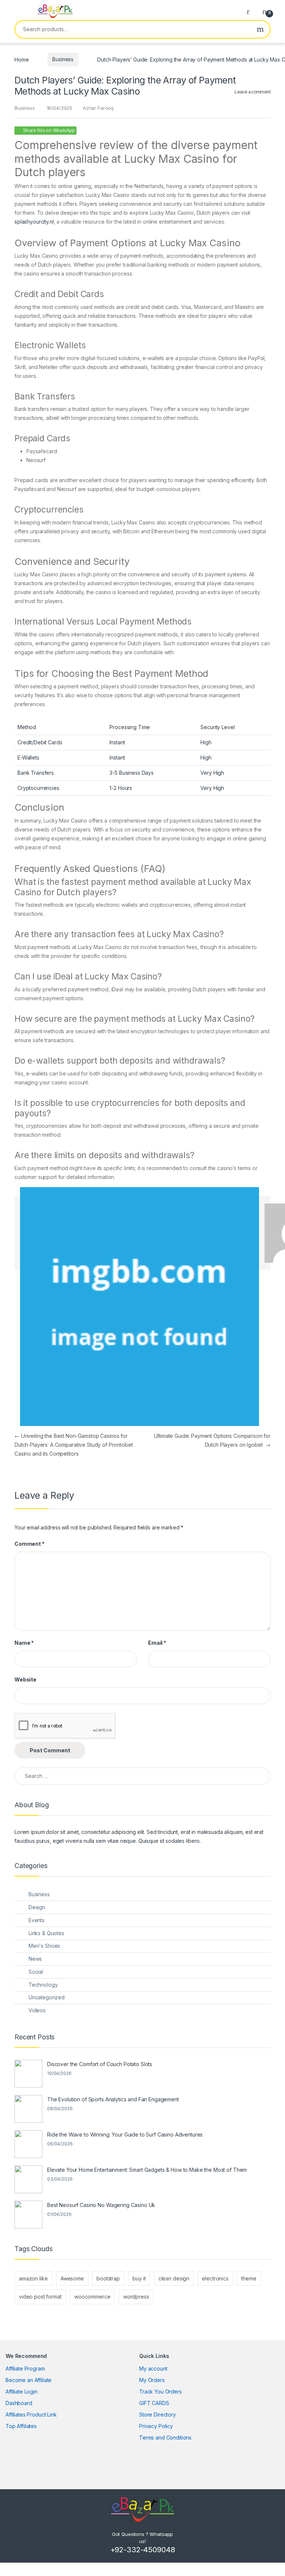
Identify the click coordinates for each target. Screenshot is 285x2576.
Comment (30, 1544)
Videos (37, 2010)
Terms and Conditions (165, 2437)
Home (22, 59)
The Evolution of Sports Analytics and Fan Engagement (113, 2099)
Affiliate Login (22, 2391)
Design (37, 1907)
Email (157, 1643)
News (35, 1959)
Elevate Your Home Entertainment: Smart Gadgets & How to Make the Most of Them (147, 2170)
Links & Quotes (46, 1933)
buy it (139, 2278)
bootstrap (108, 2278)
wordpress (136, 2297)
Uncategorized (47, 1997)
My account (153, 2369)
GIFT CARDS (154, 2403)
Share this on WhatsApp (49, 131)
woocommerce (92, 2297)
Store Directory (158, 2414)
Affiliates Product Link (31, 2414)
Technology (43, 1985)
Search (260, 29)
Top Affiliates (21, 2426)
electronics (215, 2278)
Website (25, 1679)
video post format (40, 2297)
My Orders (152, 2380)
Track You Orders (160, 2391)
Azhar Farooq (98, 108)
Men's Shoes (44, 1946)
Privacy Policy (156, 2426)
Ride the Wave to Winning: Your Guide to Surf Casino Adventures (125, 2134)
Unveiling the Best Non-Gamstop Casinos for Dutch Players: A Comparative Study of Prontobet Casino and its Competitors (73, 1445)
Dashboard (19, 2403)
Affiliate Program (25, 2369)
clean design (174, 2278)
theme (249, 2278)
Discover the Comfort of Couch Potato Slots (100, 2064)
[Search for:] (142, 1776)
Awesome (72, 2278)
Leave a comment (253, 92)
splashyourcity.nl (34, 222)
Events (37, 1920)
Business (63, 59)
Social (36, 1972)
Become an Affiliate (29, 2380)
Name (24, 1643)
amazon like (33, 2278)
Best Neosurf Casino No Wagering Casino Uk (101, 2205)
